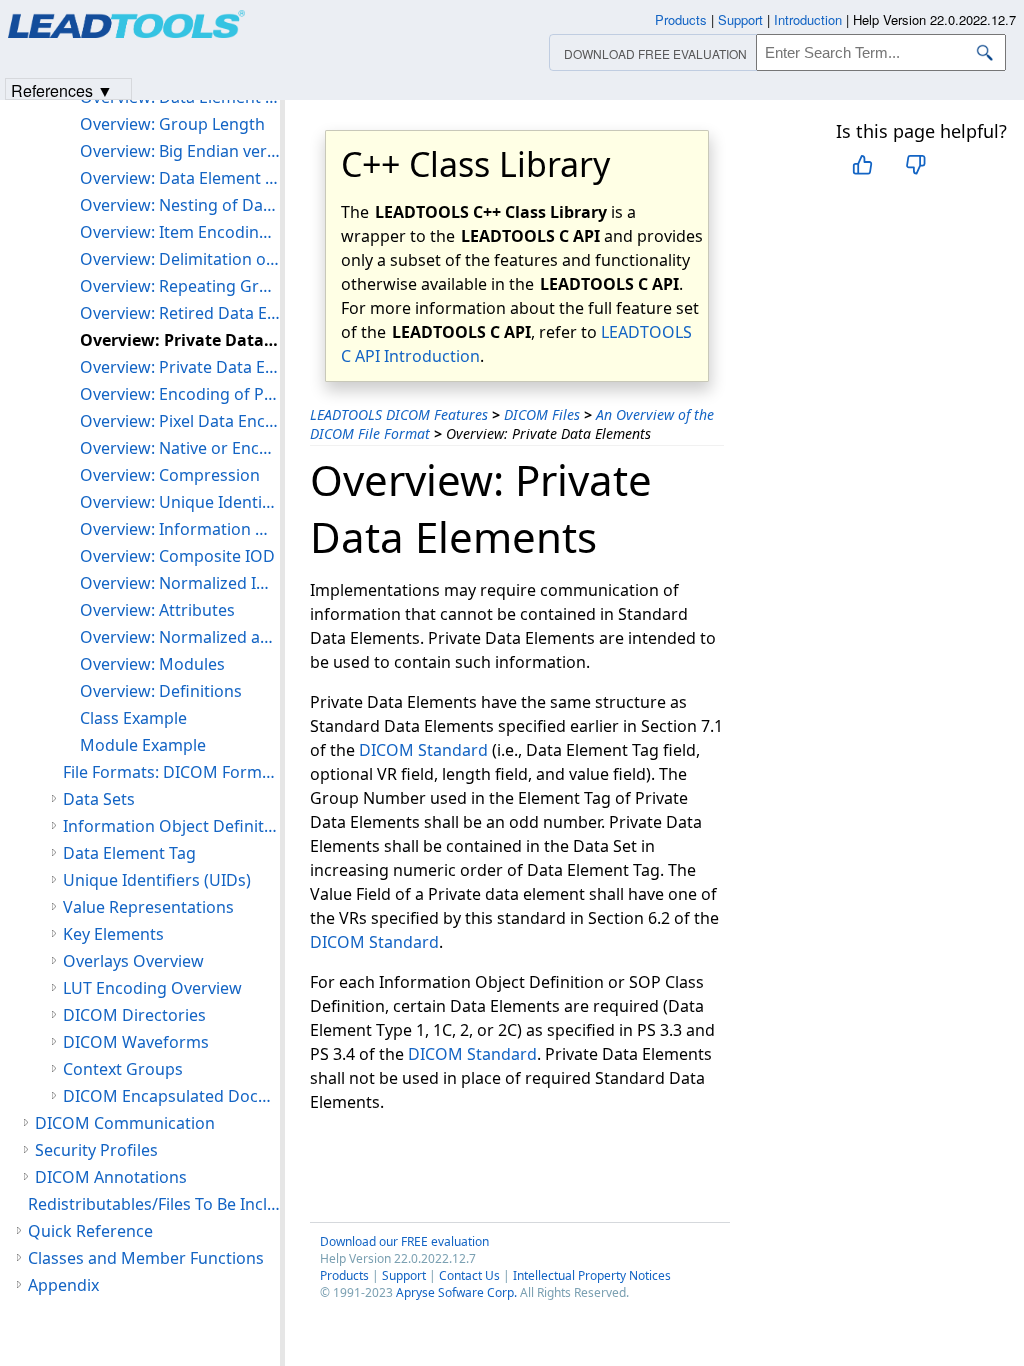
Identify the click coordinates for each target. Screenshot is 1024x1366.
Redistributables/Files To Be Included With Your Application (154, 1204)
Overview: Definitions (161, 691)
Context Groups (123, 1069)
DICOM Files (542, 414)
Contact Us (469, 1275)
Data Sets (99, 799)
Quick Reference (90, 1231)
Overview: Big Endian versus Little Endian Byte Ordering (180, 151)
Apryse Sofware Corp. (456, 1292)
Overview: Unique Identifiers (180, 502)
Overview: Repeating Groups (180, 286)
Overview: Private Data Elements (180, 340)
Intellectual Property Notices (592, 1275)
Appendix (63, 1285)
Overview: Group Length (172, 124)
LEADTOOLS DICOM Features (399, 414)
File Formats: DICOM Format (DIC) (171, 772)
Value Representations (148, 907)
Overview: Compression (170, 475)
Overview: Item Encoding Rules (180, 232)
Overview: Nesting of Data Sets (180, 205)
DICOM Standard (423, 750)
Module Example (143, 745)
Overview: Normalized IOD (180, 583)
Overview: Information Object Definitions (180, 529)
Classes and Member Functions (146, 1258)
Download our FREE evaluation (404, 1241)
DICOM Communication (125, 1123)
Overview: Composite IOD (177, 556)
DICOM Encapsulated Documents (171, 1096)
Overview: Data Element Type (180, 178)
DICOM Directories (134, 1015)
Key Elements (113, 934)
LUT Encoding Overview (152, 988)
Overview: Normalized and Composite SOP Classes (180, 637)
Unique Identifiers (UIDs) (157, 880)
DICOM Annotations (111, 1177)
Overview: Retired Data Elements (180, 313)
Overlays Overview (133, 961)
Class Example (133, 718)
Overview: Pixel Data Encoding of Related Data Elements (180, 421)
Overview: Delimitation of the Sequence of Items (180, 259)
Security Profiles (96, 1150)
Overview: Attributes (157, 610)
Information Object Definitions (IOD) (171, 826)
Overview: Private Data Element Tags (180, 367)
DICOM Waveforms (136, 1042)
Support (404, 1275)
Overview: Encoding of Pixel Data (180, 394)
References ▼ (62, 89)
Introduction (808, 19)
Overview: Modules (152, 664)
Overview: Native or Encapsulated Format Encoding (180, 448)
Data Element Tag (129, 853)
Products (344, 1275)
